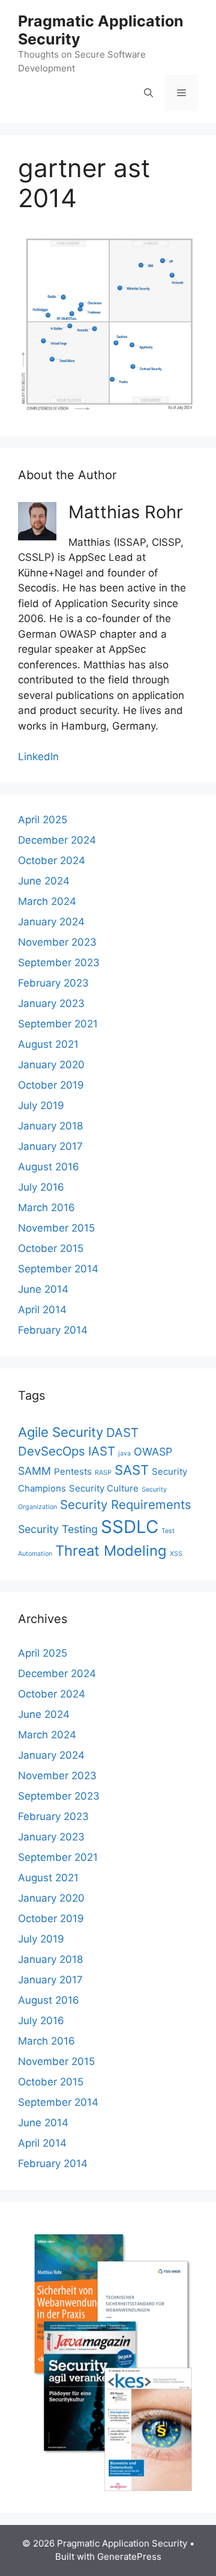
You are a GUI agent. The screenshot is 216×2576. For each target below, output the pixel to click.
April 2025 (43, 820)
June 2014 (43, 1289)
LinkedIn (38, 757)
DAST (122, 1432)
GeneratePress (129, 2556)
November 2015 (56, 1228)
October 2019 (51, 1085)
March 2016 (46, 1208)
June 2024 (44, 881)
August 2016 (49, 1167)
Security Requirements (126, 1504)
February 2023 (53, 983)
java (124, 1453)
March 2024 (47, 901)
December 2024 (57, 840)
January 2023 (51, 1003)
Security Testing (58, 1529)
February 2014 (53, 1330)
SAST (132, 1470)
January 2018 (50, 1126)
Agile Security (61, 1432)
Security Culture (104, 1488)
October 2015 (51, 1248)
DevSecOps (52, 1451)
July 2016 (41, 1187)
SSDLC (130, 1527)
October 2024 (52, 860)
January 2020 (51, 1065)
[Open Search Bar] (148, 93)
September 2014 (58, 1269)
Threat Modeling (111, 1551)
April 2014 (42, 1310)
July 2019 (41, 1105)
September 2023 (59, 963)
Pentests (73, 1471)
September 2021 (58, 1024)
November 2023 (57, 942)
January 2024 (51, 922)
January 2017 (50, 1146)
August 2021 (48, 1044)
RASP (103, 1473)
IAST (102, 1451)
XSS (176, 1554)
